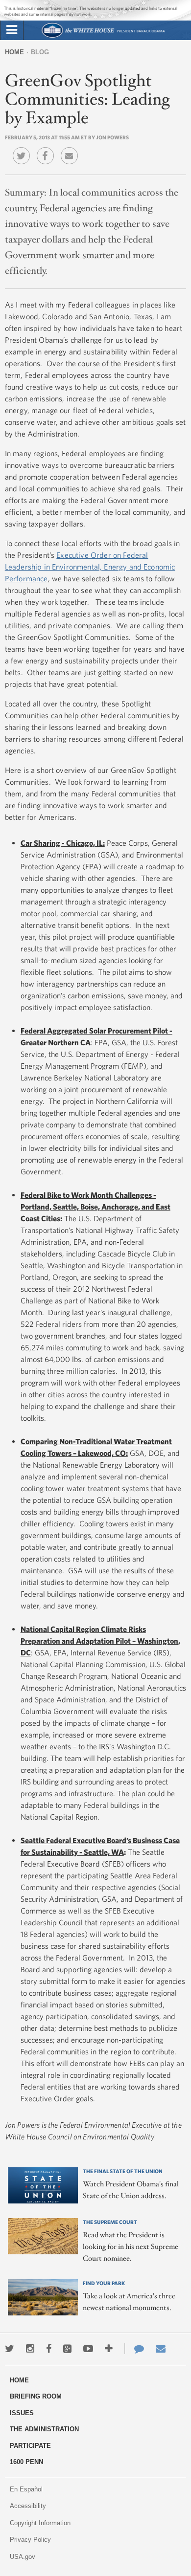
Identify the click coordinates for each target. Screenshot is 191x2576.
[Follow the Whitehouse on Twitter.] (10, 2349)
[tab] (12, 30)
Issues (22, 2413)
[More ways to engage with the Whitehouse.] (109, 2349)
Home (14, 52)
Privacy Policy (30, 2540)
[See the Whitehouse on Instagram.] (30, 2349)
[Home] (103, 36)
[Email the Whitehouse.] (161, 2349)
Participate (30, 2446)
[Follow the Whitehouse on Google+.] (67, 2349)
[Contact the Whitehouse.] (134, 2349)
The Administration (44, 2429)
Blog (40, 52)
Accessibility (28, 2506)
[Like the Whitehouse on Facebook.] (49, 2349)
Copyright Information (40, 2523)
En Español (26, 2489)
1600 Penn (26, 2462)
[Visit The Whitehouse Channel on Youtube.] (88, 2349)
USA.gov (23, 2557)
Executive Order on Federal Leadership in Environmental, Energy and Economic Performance (90, 567)
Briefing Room (36, 2396)
